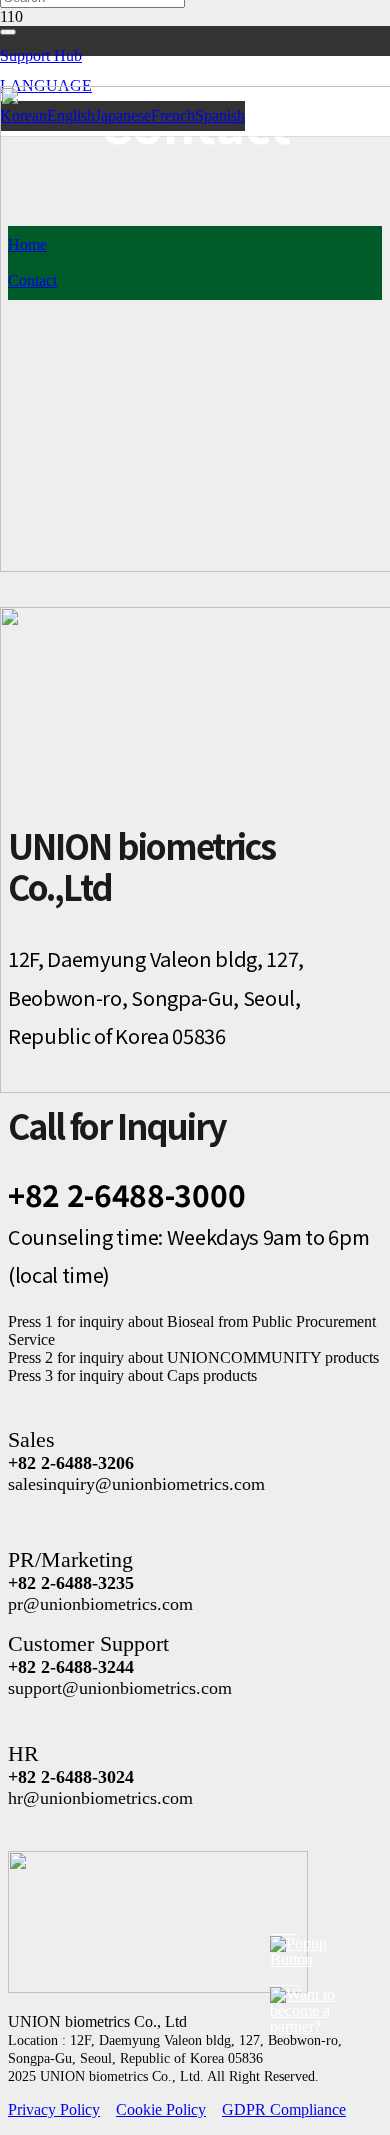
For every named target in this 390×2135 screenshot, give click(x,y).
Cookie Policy (161, 2109)
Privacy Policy (54, 2109)
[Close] (8, 32)
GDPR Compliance (284, 2109)
